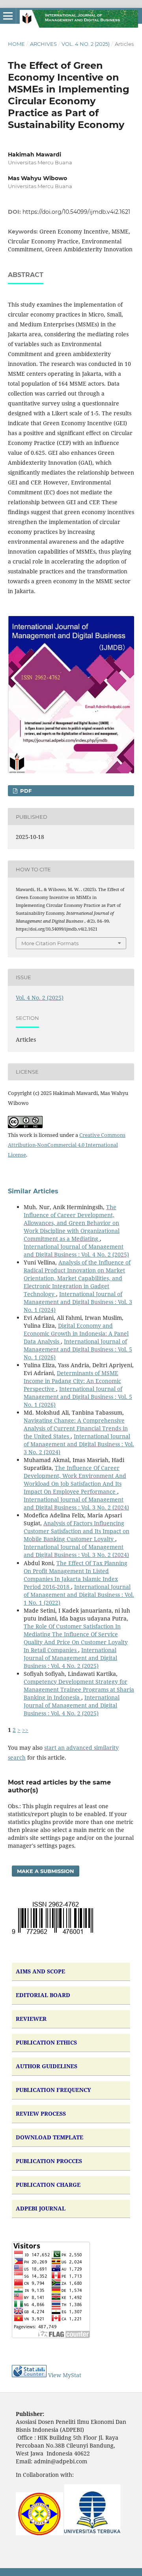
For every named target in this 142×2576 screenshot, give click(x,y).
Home (16, 44)
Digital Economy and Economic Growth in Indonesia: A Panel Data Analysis (76, 1333)
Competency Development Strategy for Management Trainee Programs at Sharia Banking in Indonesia (79, 1689)
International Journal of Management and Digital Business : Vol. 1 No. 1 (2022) (79, 1595)
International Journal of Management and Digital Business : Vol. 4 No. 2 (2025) (76, 1250)
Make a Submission (46, 1871)
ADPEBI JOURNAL (41, 2208)
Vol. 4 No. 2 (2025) (86, 44)
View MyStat (65, 2375)
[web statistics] (29, 2375)
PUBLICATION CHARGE (48, 2185)
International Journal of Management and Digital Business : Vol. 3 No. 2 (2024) (79, 1444)
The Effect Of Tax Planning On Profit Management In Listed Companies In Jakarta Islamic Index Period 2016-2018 (76, 1575)
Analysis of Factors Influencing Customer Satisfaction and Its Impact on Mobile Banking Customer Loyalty (77, 1531)
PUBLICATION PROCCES (49, 2161)
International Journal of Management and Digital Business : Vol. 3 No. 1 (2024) (78, 1302)
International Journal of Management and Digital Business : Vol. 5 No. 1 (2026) (78, 1349)
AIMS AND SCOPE (40, 1971)
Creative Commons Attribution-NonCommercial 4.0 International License (67, 1145)
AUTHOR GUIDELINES (47, 2066)
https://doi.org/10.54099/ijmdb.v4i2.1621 (76, 212)
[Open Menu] (8, 16)
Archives (43, 44)
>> (25, 1730)
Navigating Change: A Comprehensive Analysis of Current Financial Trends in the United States (76, 1428)
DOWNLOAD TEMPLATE (50, 2137)
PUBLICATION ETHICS (46, 2042)
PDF (25, 791)
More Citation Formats (50, 943)
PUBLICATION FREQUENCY (53, 2090)
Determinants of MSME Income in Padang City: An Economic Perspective (72, 1381)
